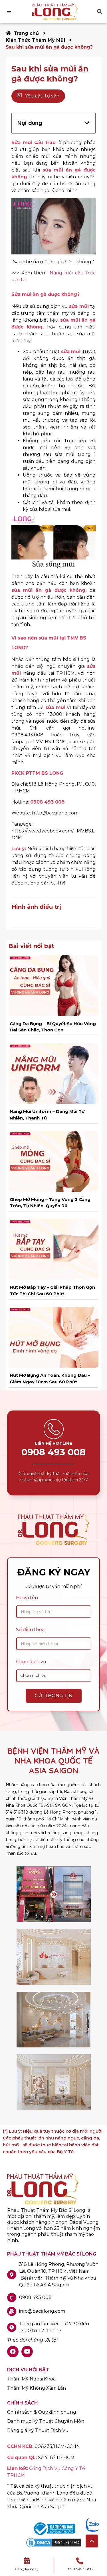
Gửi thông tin (54, 1696)
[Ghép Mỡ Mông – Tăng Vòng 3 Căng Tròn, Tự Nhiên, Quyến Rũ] (53, 1161)
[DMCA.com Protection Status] (54, 2547)
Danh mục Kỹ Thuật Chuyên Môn (46, 2421)
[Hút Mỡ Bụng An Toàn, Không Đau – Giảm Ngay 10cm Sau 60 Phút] (53, 1337)
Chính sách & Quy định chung (42, 2412)
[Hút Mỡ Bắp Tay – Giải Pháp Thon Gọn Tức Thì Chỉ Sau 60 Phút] (53, 1249)
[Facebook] (13, 2352)
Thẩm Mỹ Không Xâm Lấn (37, 2388)
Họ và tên (27, 1598)
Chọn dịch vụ (31, 1662)
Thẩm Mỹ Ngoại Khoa (31, 2379)
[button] (99, 12)
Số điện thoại (31, 1630)
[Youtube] (27, 2352)
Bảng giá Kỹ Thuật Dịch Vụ (38, 2430)
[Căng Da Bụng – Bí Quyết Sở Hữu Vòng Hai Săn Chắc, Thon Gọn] (53, 985)
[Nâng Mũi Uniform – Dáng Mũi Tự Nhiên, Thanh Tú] (53, 1073)
